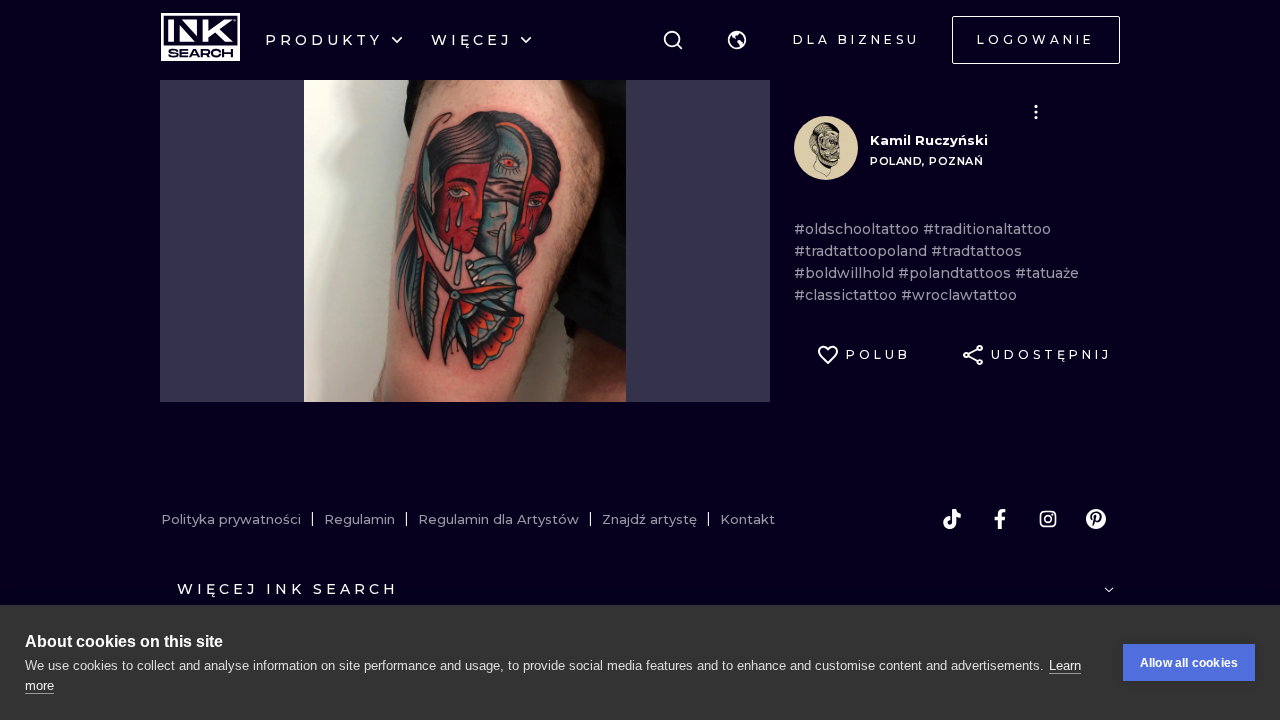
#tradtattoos (976, 251)
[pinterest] (1096, 519)
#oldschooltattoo (858, 229)
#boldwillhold (846, 273)
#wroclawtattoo (959, 295)
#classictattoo (847, 295)
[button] (737, 40)
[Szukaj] (673, 40)
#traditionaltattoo (987, 229)
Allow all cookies (1189, 663)
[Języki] (737, 40)
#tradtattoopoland (862, 251)
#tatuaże (1047, 273)
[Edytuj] (1036, 112)
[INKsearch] (200, 40)
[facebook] (1000, 519)
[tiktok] (952, 519)
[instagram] (1048, 519)
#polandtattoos (956, 273)
